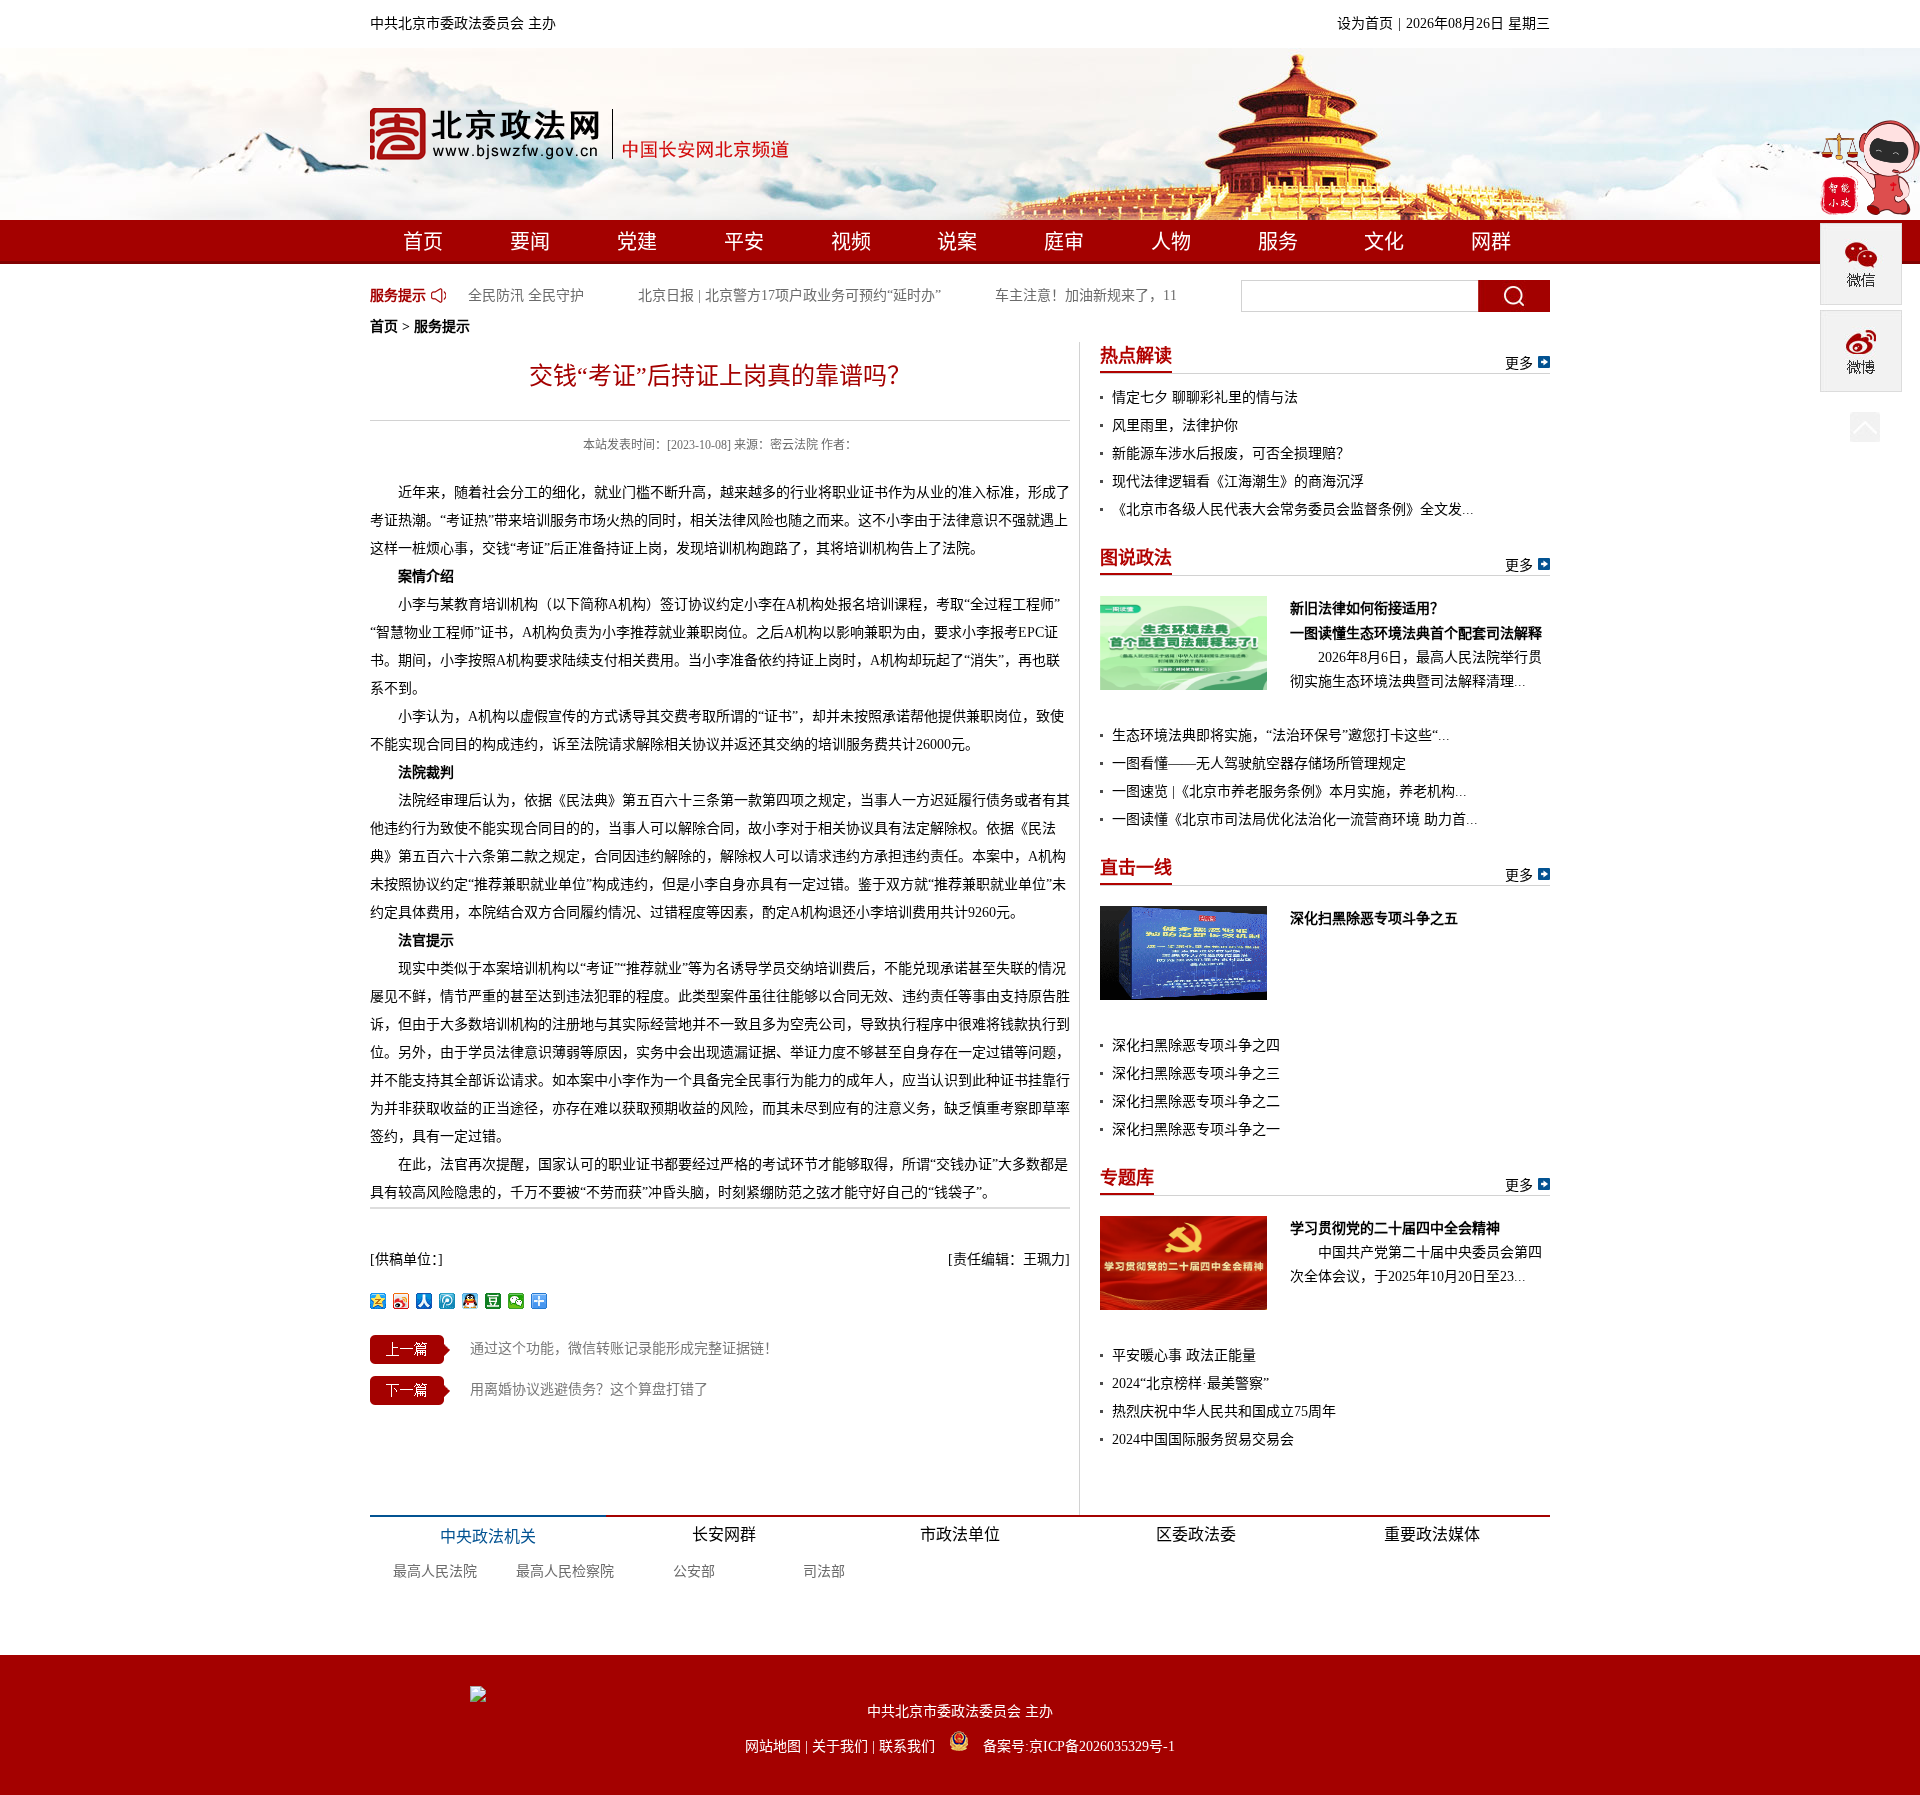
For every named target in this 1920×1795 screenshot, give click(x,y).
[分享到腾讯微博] (447, 1301)
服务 (1278, 242)
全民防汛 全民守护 (511, 295)
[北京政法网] (581, 138)
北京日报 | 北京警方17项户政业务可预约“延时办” (774, 295)
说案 (957, 242)
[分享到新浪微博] (401, 1301)
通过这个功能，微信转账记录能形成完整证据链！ (624, 1348)
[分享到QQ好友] (470, 1301)
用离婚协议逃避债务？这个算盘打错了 (589, 1389)
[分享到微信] (516, 1301)
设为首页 (1365, 23)
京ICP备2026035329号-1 (1102, 1746)
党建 (637, 242)
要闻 (530, 242)
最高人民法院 (435, 1571)
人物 (1171, 242)
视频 (851, 242)
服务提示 (398, 295)
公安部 (694, 1571)
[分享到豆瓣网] (493, 1301)
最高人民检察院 (565, 1571)
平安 (744, 242)
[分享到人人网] (424, 1301)
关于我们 (842, 1746)
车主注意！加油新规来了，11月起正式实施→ (1120, 295)
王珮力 (1044, 1259)
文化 (1384, 242)
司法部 (824, 1571)
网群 (1491, 242)
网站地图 (775, 1746)
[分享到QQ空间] (378, 1301)
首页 (423, 242)
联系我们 (909, 1746)
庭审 (1064, 242)
